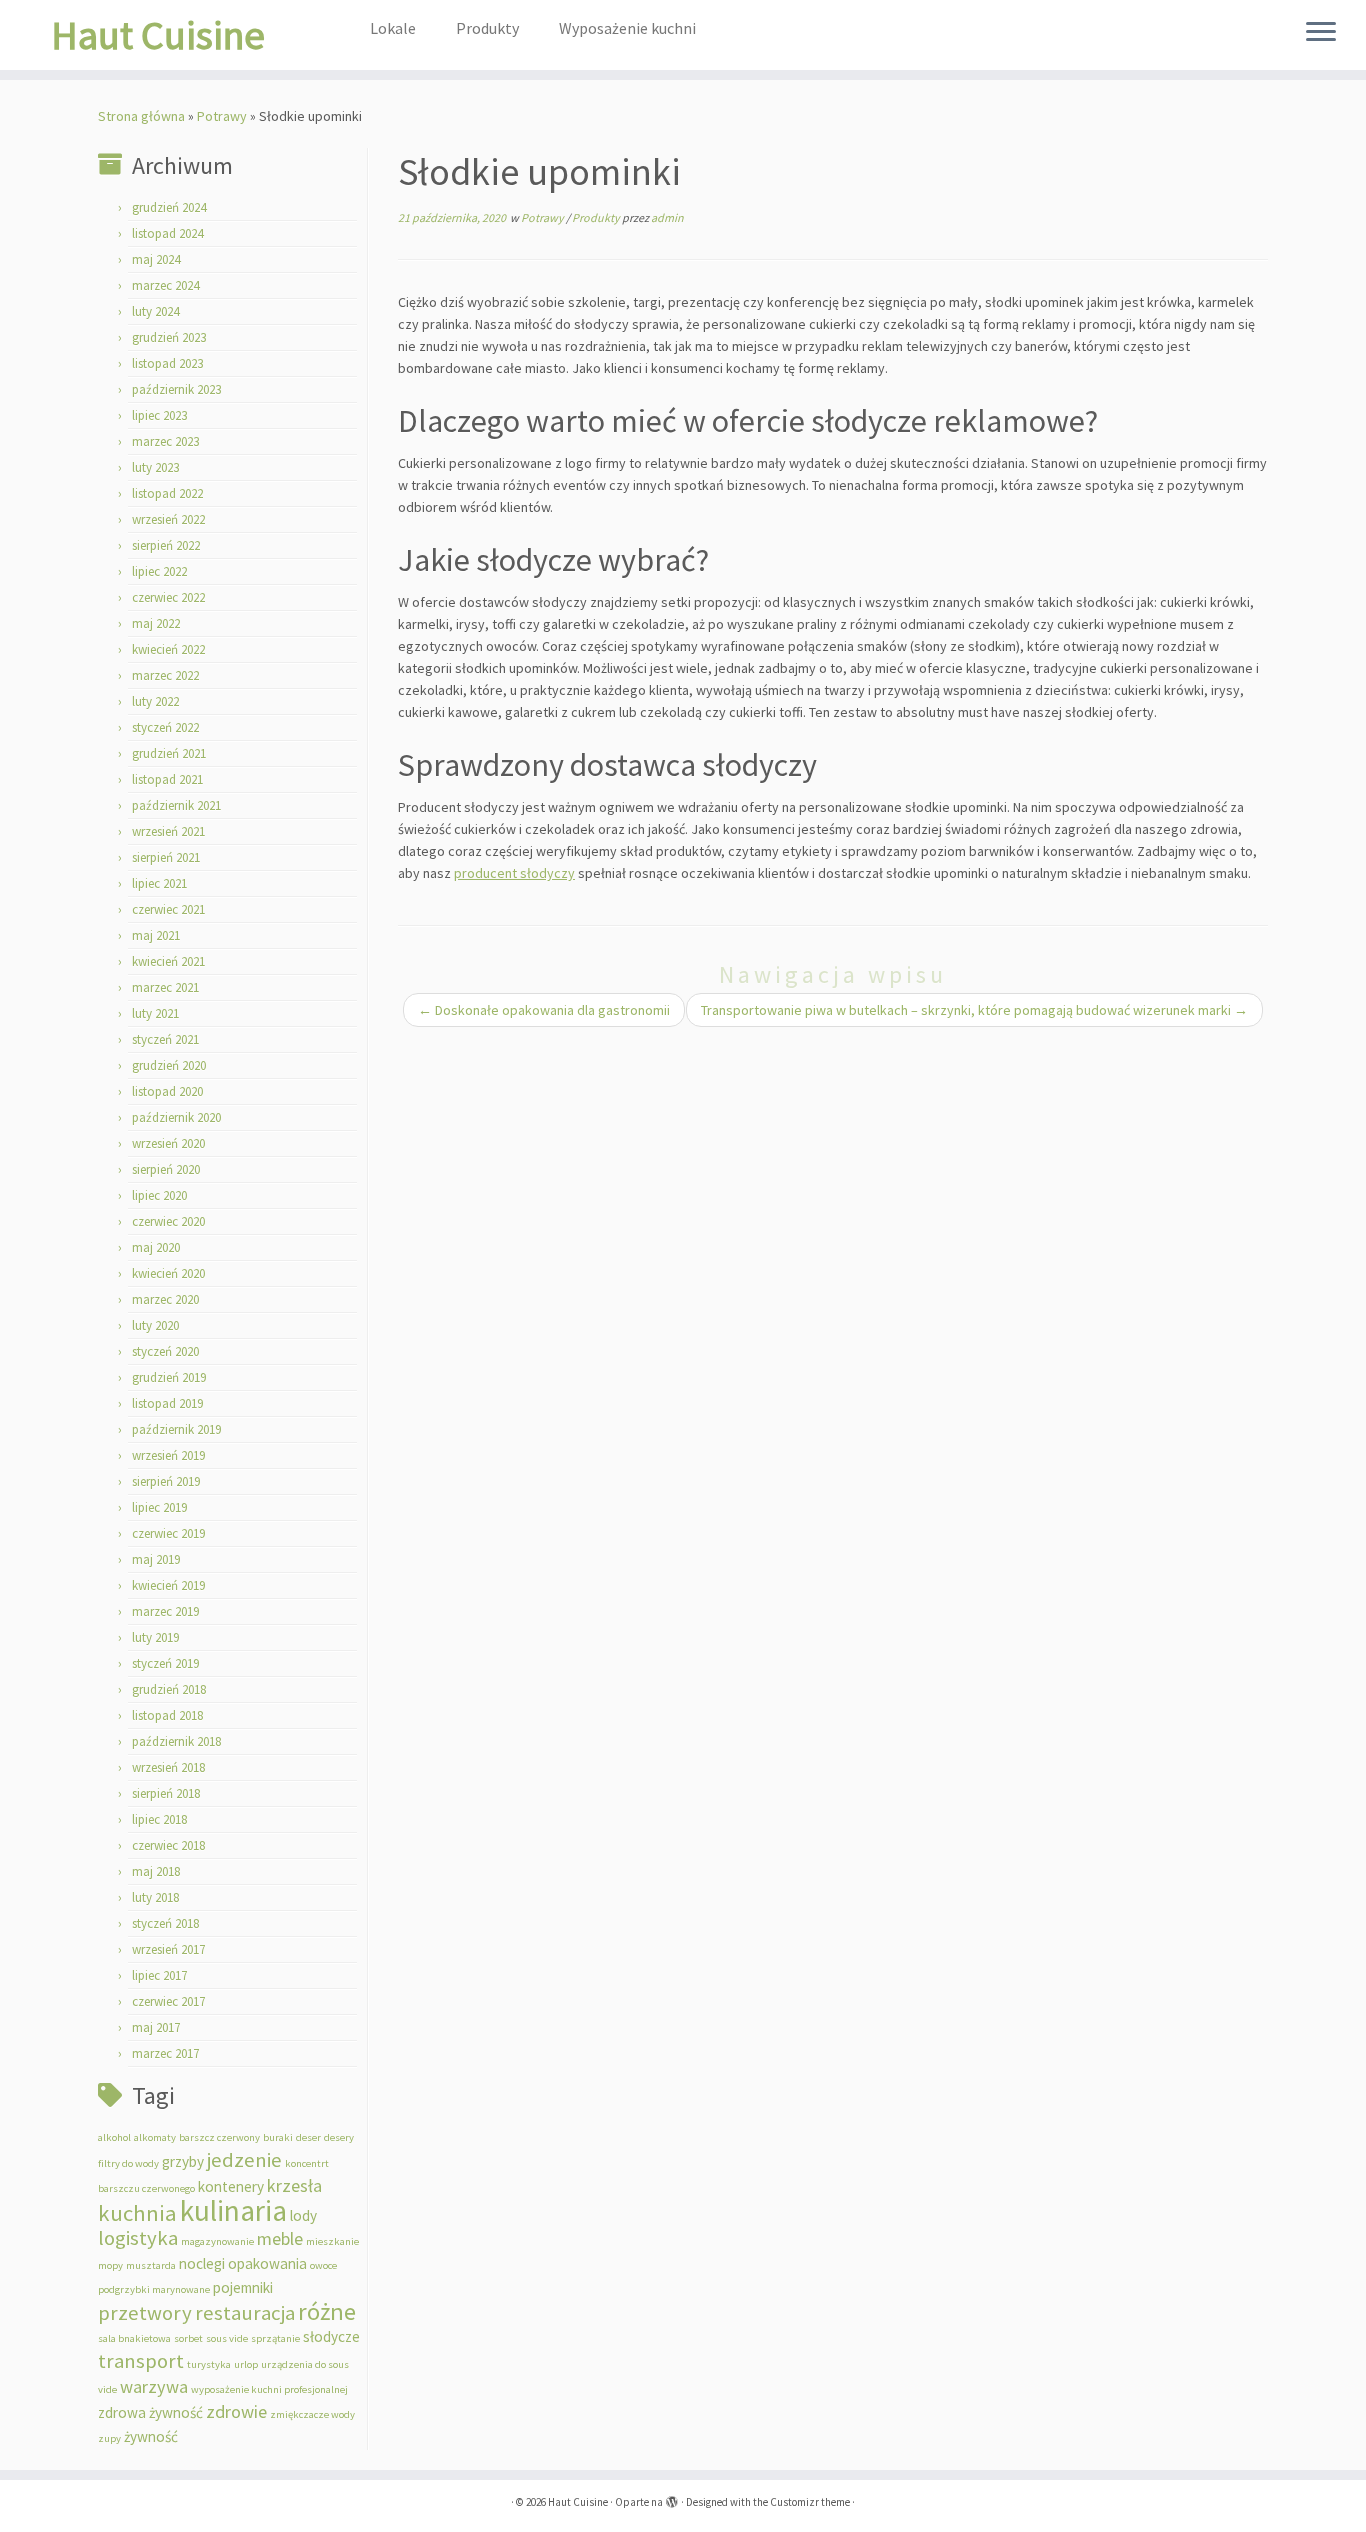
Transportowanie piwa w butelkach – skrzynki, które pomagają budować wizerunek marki (974, 1010)
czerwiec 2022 (168, 597)
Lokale (393, 28)
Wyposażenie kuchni (627, 28)
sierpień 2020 (166, 1169)
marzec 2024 (165, 285)
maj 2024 (156, 259)
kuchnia (137, 2213)
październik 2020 (176, 1117)
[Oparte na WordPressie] (672, 2498)
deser (308, 2137)
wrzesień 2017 (168, 1949)
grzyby (183, 2161)
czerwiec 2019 (168, 1533)
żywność (151, 2436)
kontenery (231, 2186)
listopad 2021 (167, 779)
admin (667, 217)
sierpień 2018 (166, 1793)
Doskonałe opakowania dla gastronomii (544, 1010)
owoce (323, 2265)
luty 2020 (155, 1325)
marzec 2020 (165, 1299)
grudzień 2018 (169, 1689)
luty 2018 (155, 1897)
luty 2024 (155, 311)
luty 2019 (155, 1637)
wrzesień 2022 (168, 519)
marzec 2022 (165, 675)
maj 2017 (156, 2027)
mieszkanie (332, 2241)
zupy (109, 2438)
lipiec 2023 (159, 415)
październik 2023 (176, 389)
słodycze (331, 2336)
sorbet (188, 2338)
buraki (278, 2137)
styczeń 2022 (165, 727)
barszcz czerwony (219, 2137)
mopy (110, 2265)
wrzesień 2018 (168, 1767)
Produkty (487, 28)
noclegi (202, 2263)
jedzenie (244, 2160)
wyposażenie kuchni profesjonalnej (269, 2389)
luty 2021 (155, 1013)
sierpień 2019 (166, 1481)
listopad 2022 (167, 493)
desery (339, 2137)
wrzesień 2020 (168, 1143)
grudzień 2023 (169, 337)
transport (141, 2361)
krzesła (294, 2185)
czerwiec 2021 (168, 909)
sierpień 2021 (166, 857)
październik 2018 (176, 1741)
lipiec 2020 (159, 1195)
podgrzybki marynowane (154, 2289)
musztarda (151, 2265)
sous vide (227, 2338)
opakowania (267, 2263)
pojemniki (243, 2287)
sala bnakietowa (134, 2338)
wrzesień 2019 (168, 1455)
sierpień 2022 (166, 545)
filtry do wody (128, 2163)
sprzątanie (275, 2338)
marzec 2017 (165, 2053)
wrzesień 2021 (168, 831)
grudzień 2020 (169, 1065)
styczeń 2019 (165, 1663)
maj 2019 (156, 1559)
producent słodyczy (514, 873)
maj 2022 (156, 623)
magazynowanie (217, 2241)
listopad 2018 (167, 1715)
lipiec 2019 (159, 1507)
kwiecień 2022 (168, 649)
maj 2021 (156, 935)
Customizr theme (810, 2502)
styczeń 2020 (165, 1351)
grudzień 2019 (169, 1377)
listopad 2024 (167, 233)
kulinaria (233, 2210)
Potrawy (222, 116)
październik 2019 (176, 1429)
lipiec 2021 (159, 883)
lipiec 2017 (159, 1975)
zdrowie (236, 2411)
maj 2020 (156, 1247)
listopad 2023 (167, 363)
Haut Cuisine (158, 35)
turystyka (209, 2364)
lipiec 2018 (159, 1819)
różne (327, 2311)
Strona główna (141, 116)
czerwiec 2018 (168, 1845)
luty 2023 (155, 467)
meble (280, 2238)
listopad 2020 (167, 1091)
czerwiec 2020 (168, 1221)
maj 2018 (156, 1871)
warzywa (154, 2386)
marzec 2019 (165, 1611)
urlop (246, 2364)
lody (303, 2215)
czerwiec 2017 (168, 2001)
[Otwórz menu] (1321, 33)
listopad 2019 (167, 1403)
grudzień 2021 (169, 753)
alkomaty (155, 2137)
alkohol (114, 2137)
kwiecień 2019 (168, 1585)
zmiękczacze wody (312, 2414)
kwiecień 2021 (168, 961)
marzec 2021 (165, 987)
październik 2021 (176, 805)
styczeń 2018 (165, 1923)
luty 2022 (155, 701)
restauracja (245, 2313)
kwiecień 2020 (168, 1273)
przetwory (145, 2313)
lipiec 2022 (159, 571)
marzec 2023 (165, 441)
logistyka (138, 2238)
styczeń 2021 (165, 1039)
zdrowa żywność (150, 2412)
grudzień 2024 (169, 207)
